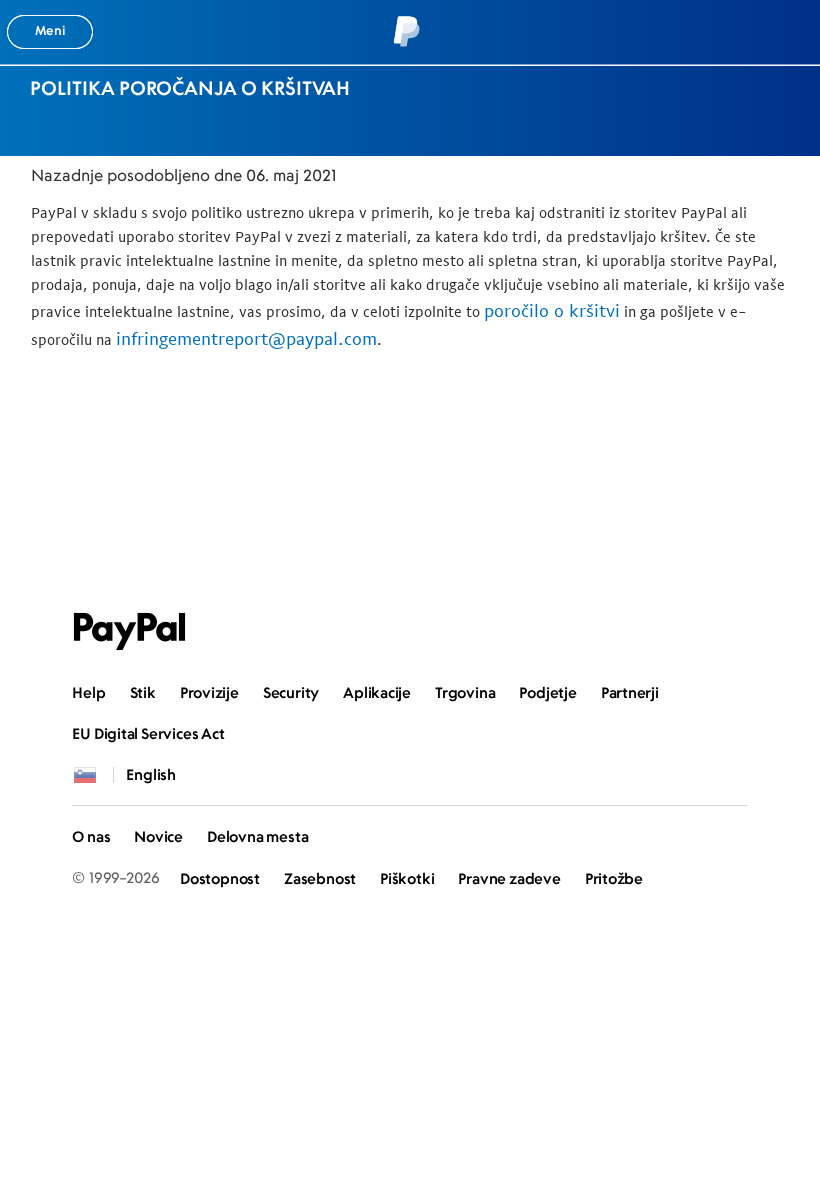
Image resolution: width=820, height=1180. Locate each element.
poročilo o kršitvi (552, 310)
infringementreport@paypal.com (246, 338)
